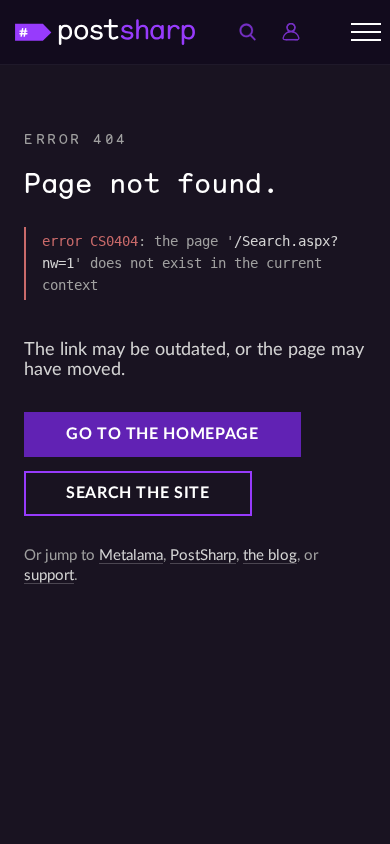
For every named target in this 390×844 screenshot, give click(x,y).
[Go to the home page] (105, 31)
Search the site (138, 493)
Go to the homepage (162, 434)
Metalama (131, 555)
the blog (270, 555)
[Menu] (366, 32)
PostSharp (203, 555)
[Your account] (291, 32)
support (49, 575)
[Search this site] (247, 32)
